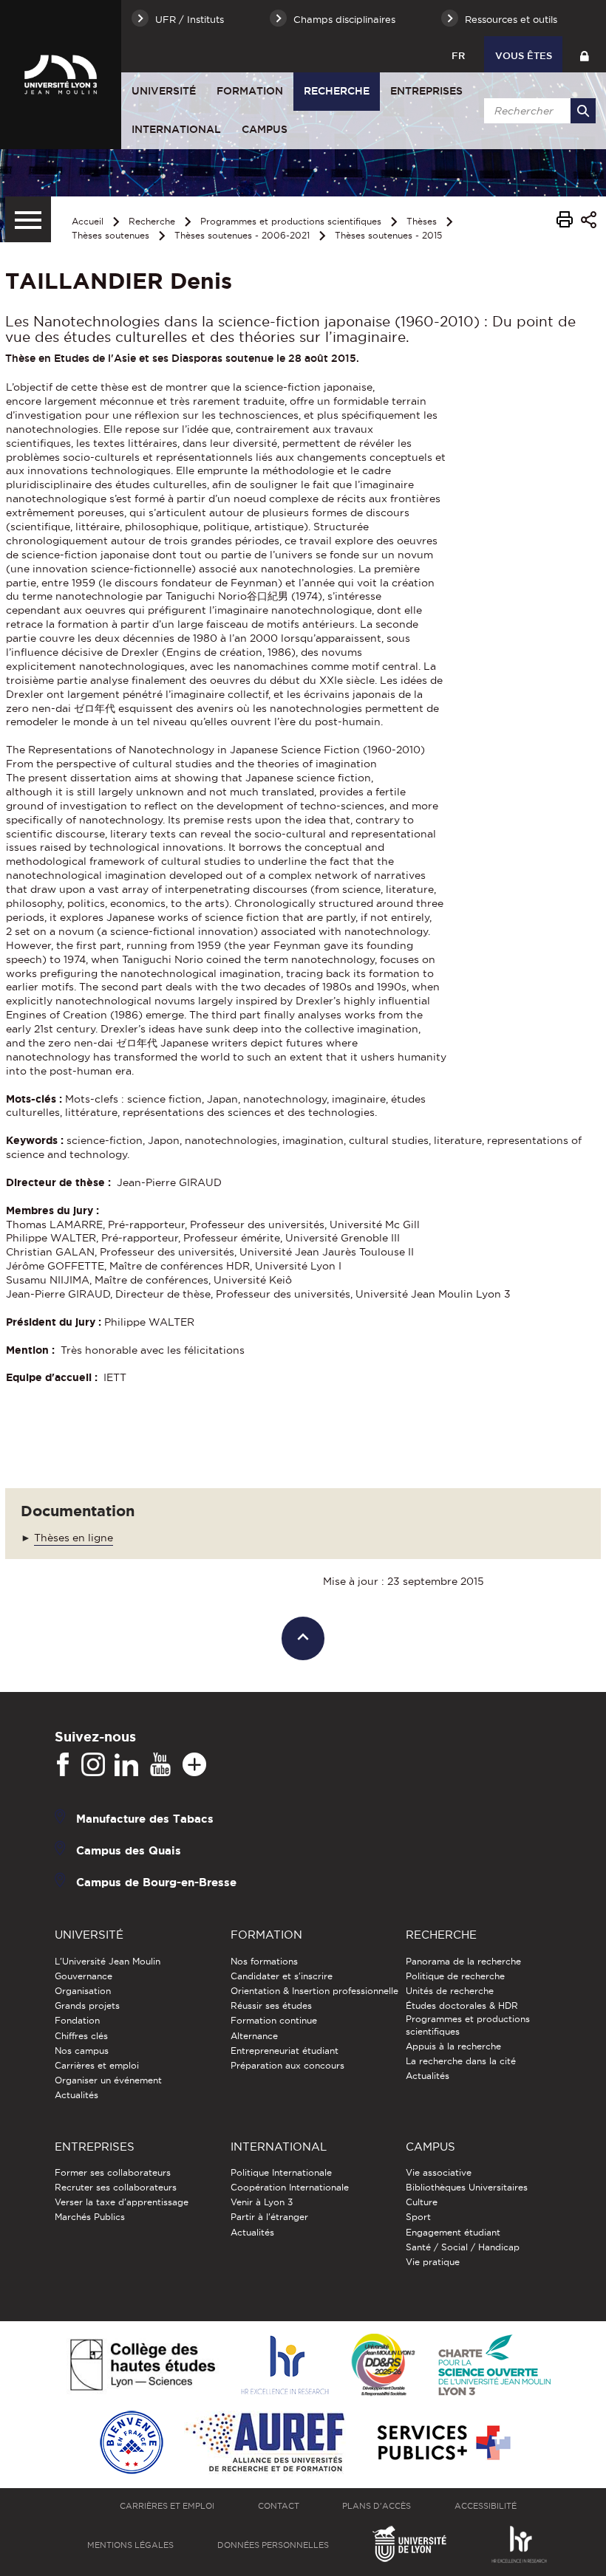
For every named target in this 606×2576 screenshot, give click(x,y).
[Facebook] (63, 1765)
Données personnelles (273, 2545)
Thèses (422, 221)
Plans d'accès (377, 2506)
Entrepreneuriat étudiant (285, 2051)
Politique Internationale (281, 2172)
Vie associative (439, 2172)
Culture (422, 2202)
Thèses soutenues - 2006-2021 (242, 235)
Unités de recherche (450, 1991)
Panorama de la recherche (463, 1961)
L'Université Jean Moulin (108, 1961)
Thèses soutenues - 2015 (388, 235)
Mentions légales (130, 2545)
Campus (265, 129)
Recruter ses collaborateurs (116, 2187)
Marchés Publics (90, 2217)
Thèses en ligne (74, 1538)
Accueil (88, 221)
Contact (279, 2506)
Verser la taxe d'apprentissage (122, 2202)
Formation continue (274, 2020)
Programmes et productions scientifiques (291, 221)
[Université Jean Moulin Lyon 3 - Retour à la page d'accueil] (61, 74)
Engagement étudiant (453, 2232)
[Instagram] (93, 1765)
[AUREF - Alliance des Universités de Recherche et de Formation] (265, 2443)
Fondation (77, 2020)
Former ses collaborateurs (113, 2172)
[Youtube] (160, 1765)
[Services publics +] (442, 2443)
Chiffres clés (81, 2036)
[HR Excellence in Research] (285, 2366)
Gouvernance (84, 1976)
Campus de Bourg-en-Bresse (156, 1882)
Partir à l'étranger (269, 2217)
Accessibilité (486, 2506)
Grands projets (87, 2005)
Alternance (254, 2036)
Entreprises (426, 91)
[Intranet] (584, 54)
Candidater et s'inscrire (282, 1976)
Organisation (83, 1991)
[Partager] (589, 222)
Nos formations (264, 1961)
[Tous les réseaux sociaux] (194, 1765)
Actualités (76, 2095)
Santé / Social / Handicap (463, 2247)
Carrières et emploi (97, 2065)
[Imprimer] (565, 222)
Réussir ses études (271, 2005)
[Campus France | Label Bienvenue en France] (132, 2443)
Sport (418, 2217)
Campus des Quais (129, 1850)
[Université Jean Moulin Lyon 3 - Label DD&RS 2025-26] (383, 2366)
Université (164, 91)
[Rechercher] (583, 111)
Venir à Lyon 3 (262, 2202)
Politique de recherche (455, 1976)
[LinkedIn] (126, 1765)
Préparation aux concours (287, 2065)
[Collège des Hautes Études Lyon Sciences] (143, 2366)
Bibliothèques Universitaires (467, 2187)
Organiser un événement (108, 2080)
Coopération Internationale (290, 2187)
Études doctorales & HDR (462, 2005)
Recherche (337, 91)
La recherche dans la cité (461, 2061)
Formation (250, 91)
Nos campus (82, 2051)
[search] (537, 111)
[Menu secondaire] (28, 219)
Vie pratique (433, 2262)
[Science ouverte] (494, 2366)
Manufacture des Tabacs (145, 1819)
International (176, 129)
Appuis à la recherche (453, 2046)
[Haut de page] (303, 1638)
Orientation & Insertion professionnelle (314, 1991)
